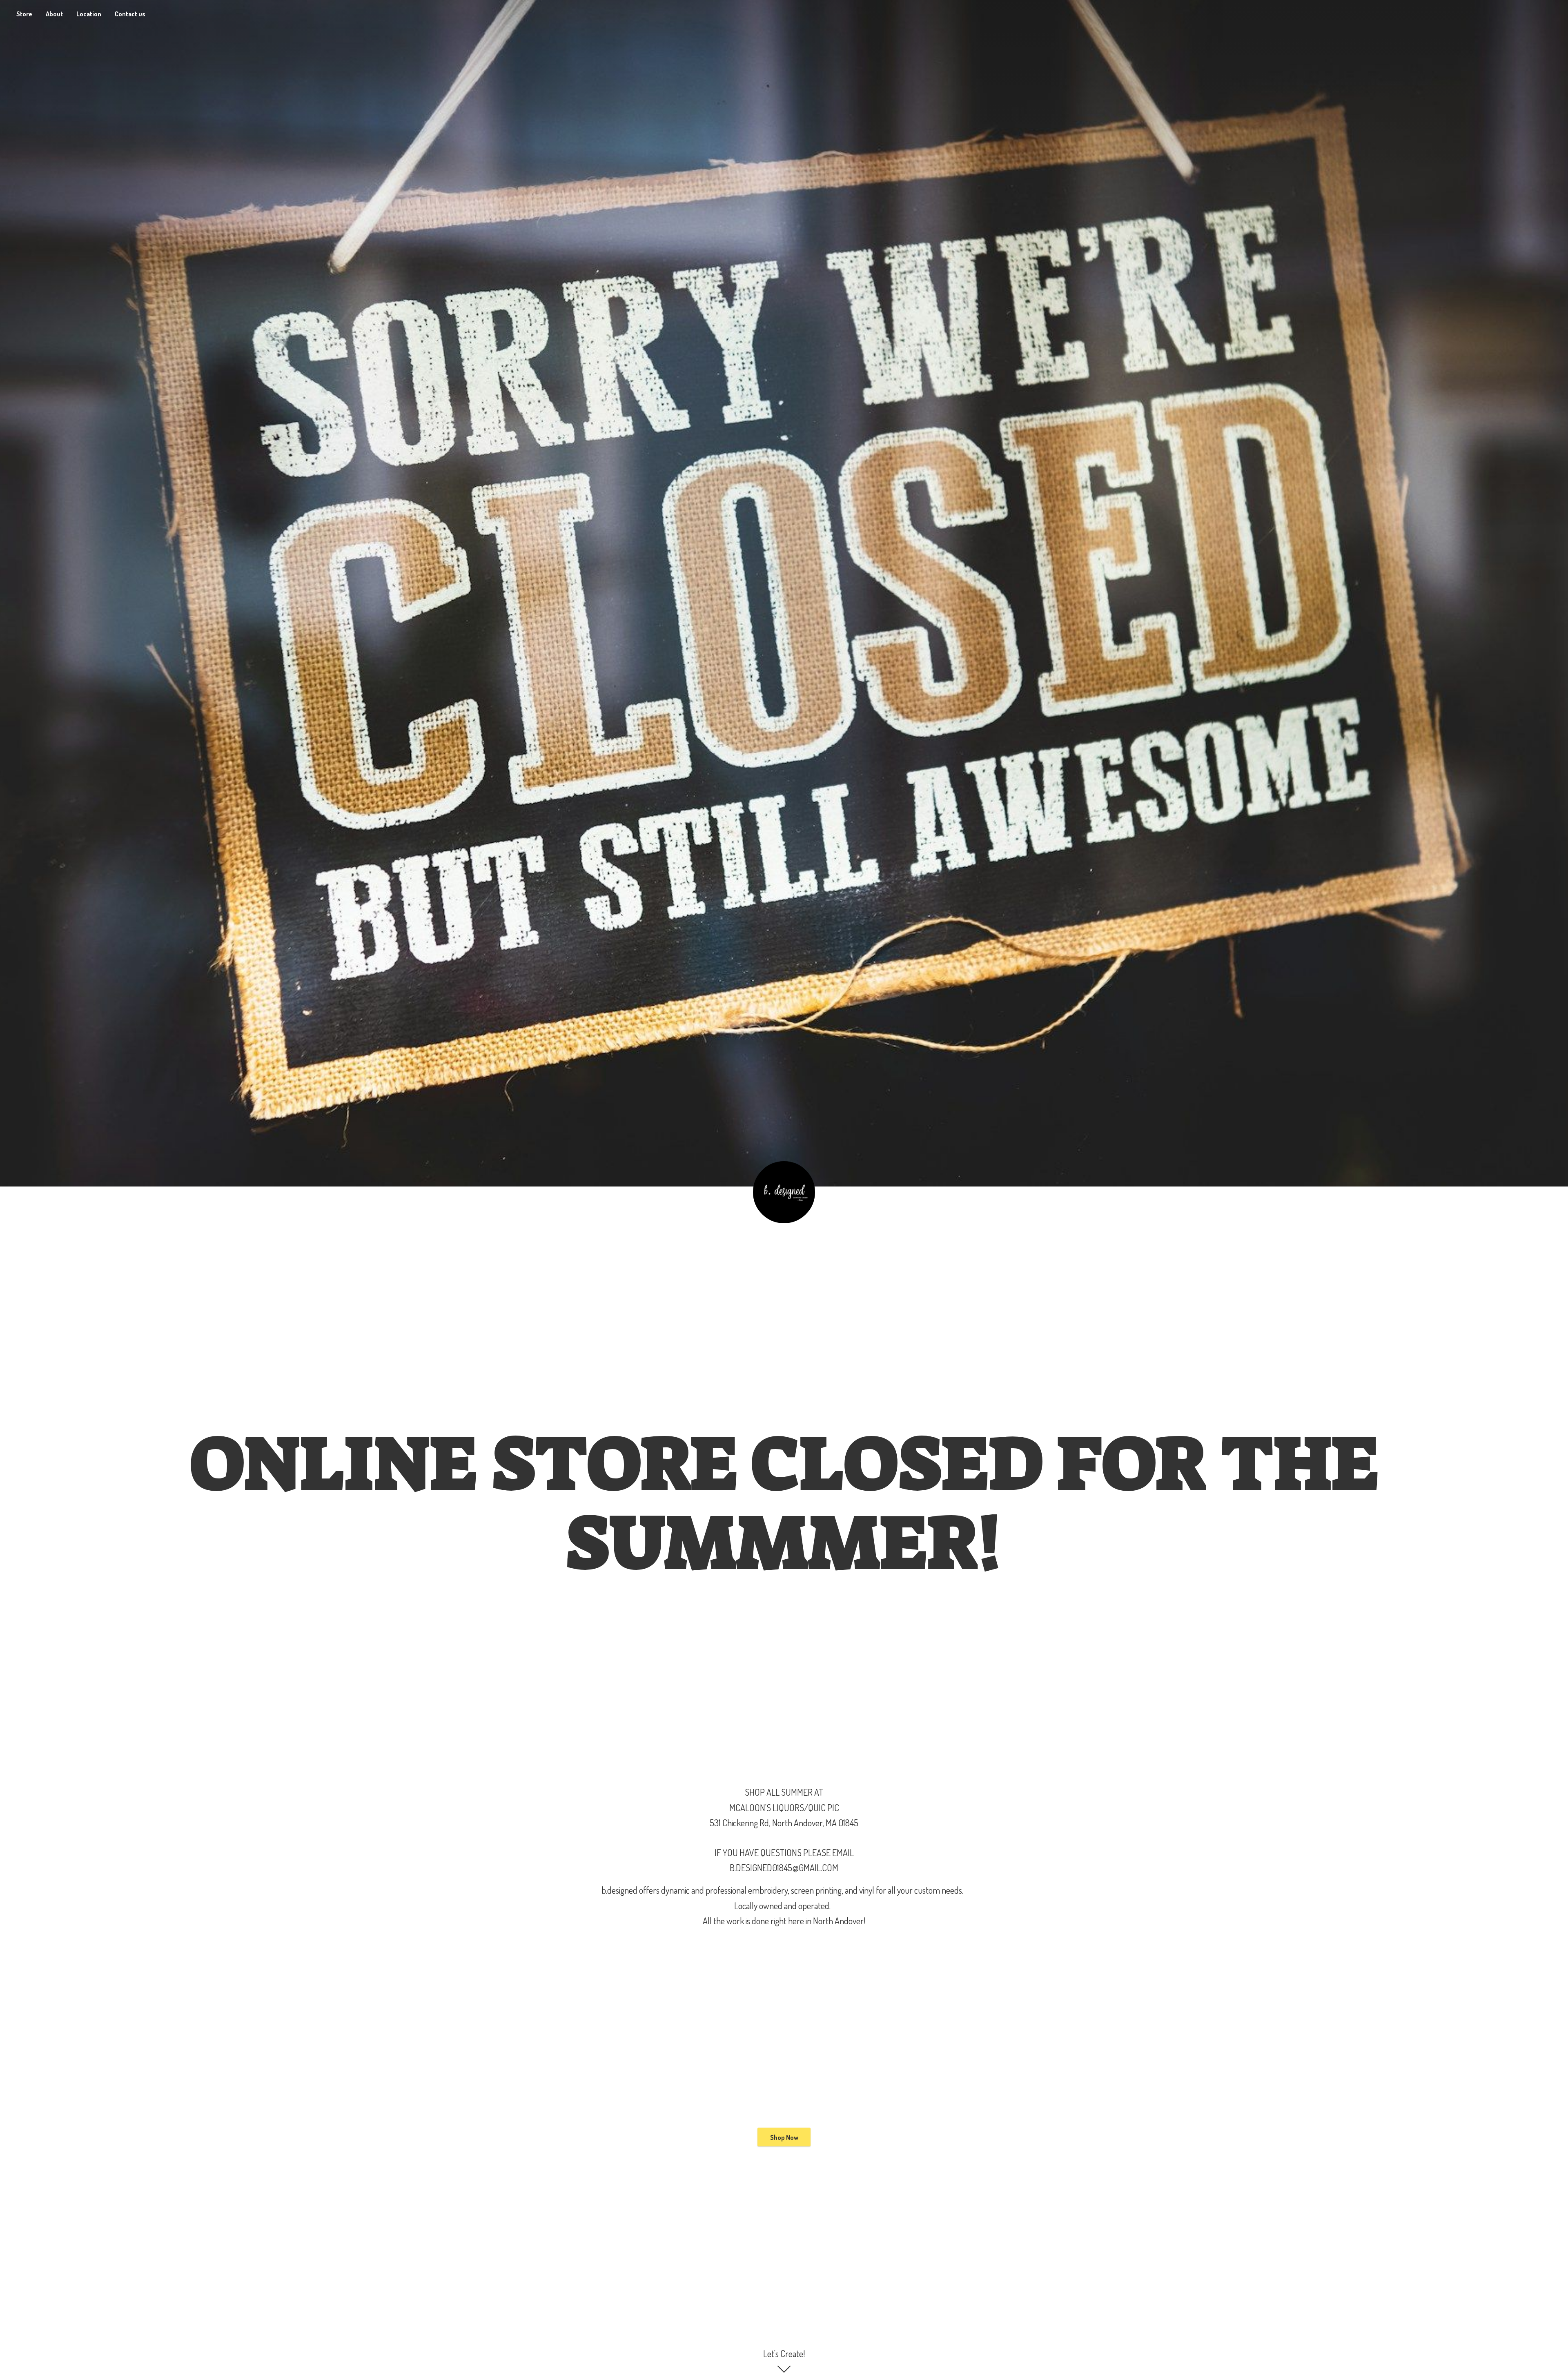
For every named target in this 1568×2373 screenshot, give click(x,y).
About (54, 14)
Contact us (130, 14)
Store (24, 14)
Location (89, 14)
